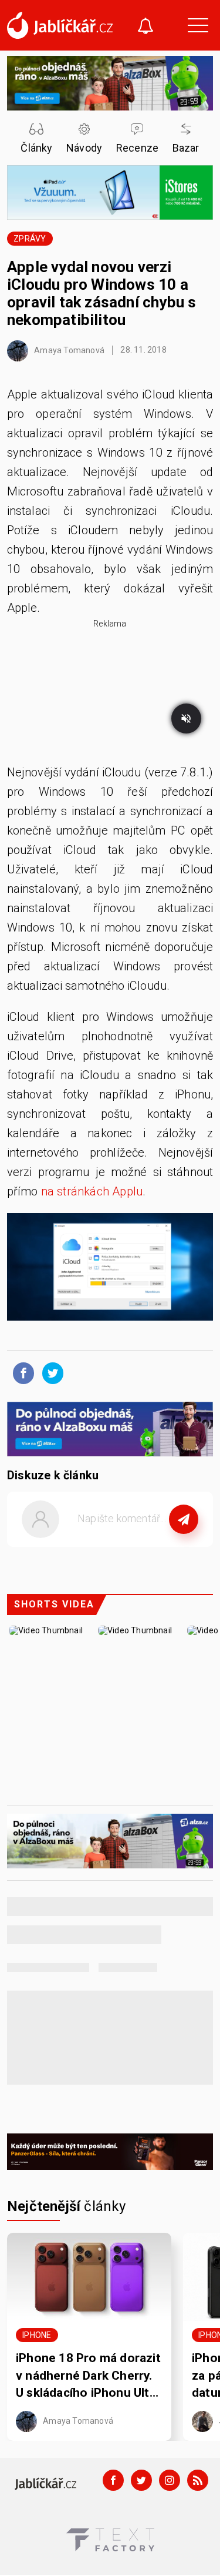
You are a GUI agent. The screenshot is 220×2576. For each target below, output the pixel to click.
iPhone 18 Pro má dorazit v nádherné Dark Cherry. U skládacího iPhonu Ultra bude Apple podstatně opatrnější (88, 2376)
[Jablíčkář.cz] (60, 25)
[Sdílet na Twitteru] (50, 1372)
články (67, 2206)
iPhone (37, 2335)
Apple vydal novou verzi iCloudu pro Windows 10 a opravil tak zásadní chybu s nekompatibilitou (101, 293)
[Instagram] (170, 2480)
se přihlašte (145, 1546)
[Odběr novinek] (145, 27)
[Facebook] (113, 2480)
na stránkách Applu (92, 1191)
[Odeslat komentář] (184, 1519)
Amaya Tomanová (68, 350)
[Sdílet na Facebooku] (21, 1372)
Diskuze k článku (53, 1475)
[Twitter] (141, 2480)
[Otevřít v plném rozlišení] (110, 1270)
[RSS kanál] (198, 2480)
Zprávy (30, 239)
